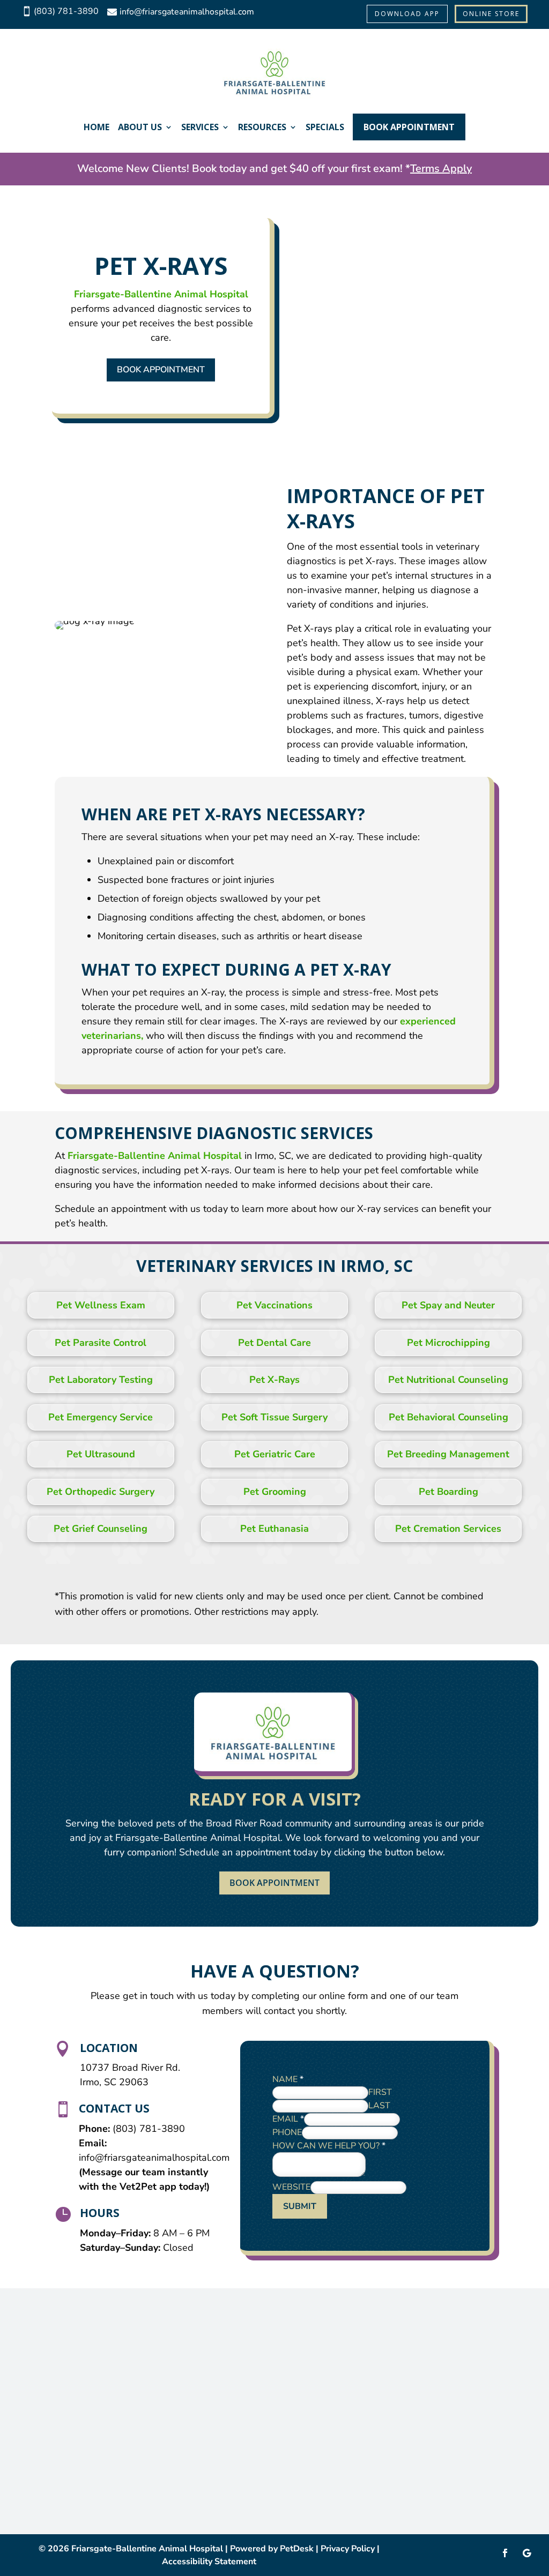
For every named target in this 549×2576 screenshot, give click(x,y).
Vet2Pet (139, 2186)
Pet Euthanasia (274, 1529)
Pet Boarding (448, 1492)
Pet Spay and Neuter (448, 1305)
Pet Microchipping (448, 1343)
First (380, 2092)
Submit (300, 2206)
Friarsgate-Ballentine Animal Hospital (161, 294)
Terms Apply (441, 169)
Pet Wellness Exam (101, 1305)
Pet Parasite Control (101, 1343)
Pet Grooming (275, 1492)
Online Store (491, 14)
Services (200, 127)
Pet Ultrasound (101, 1454)
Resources (262, 127)
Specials (325, 127)
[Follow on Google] (526, 2553)
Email (288, 2119)
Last (379, 2106)
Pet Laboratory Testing (101, 1380)
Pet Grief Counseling (101, 1529)
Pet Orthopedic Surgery (101, 1492)
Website (291, 2187)
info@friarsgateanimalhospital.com (154, 2158)
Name (288, 2079)
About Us (140, 127)
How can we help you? (329, 2146)
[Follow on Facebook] (505, 2553)
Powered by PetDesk (272, 2549)
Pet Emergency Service (101, 1417)
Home (97, 127)
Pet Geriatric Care (275, 1454)
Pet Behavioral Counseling (448, 1417)
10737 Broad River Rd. (130, 2068)
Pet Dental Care (274, 1343)
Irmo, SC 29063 (114, 2082)
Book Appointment (409, 127)
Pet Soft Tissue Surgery (274, 1417)
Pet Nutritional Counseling (448, 1380)
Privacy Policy (348, 2549)
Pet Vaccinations (274, 1305)
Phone (287, 2132)
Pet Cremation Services (448, 1529)
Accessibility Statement (209, 2562)
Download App (407, 14)
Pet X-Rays (274, 1380)
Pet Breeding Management (448, 1454)
